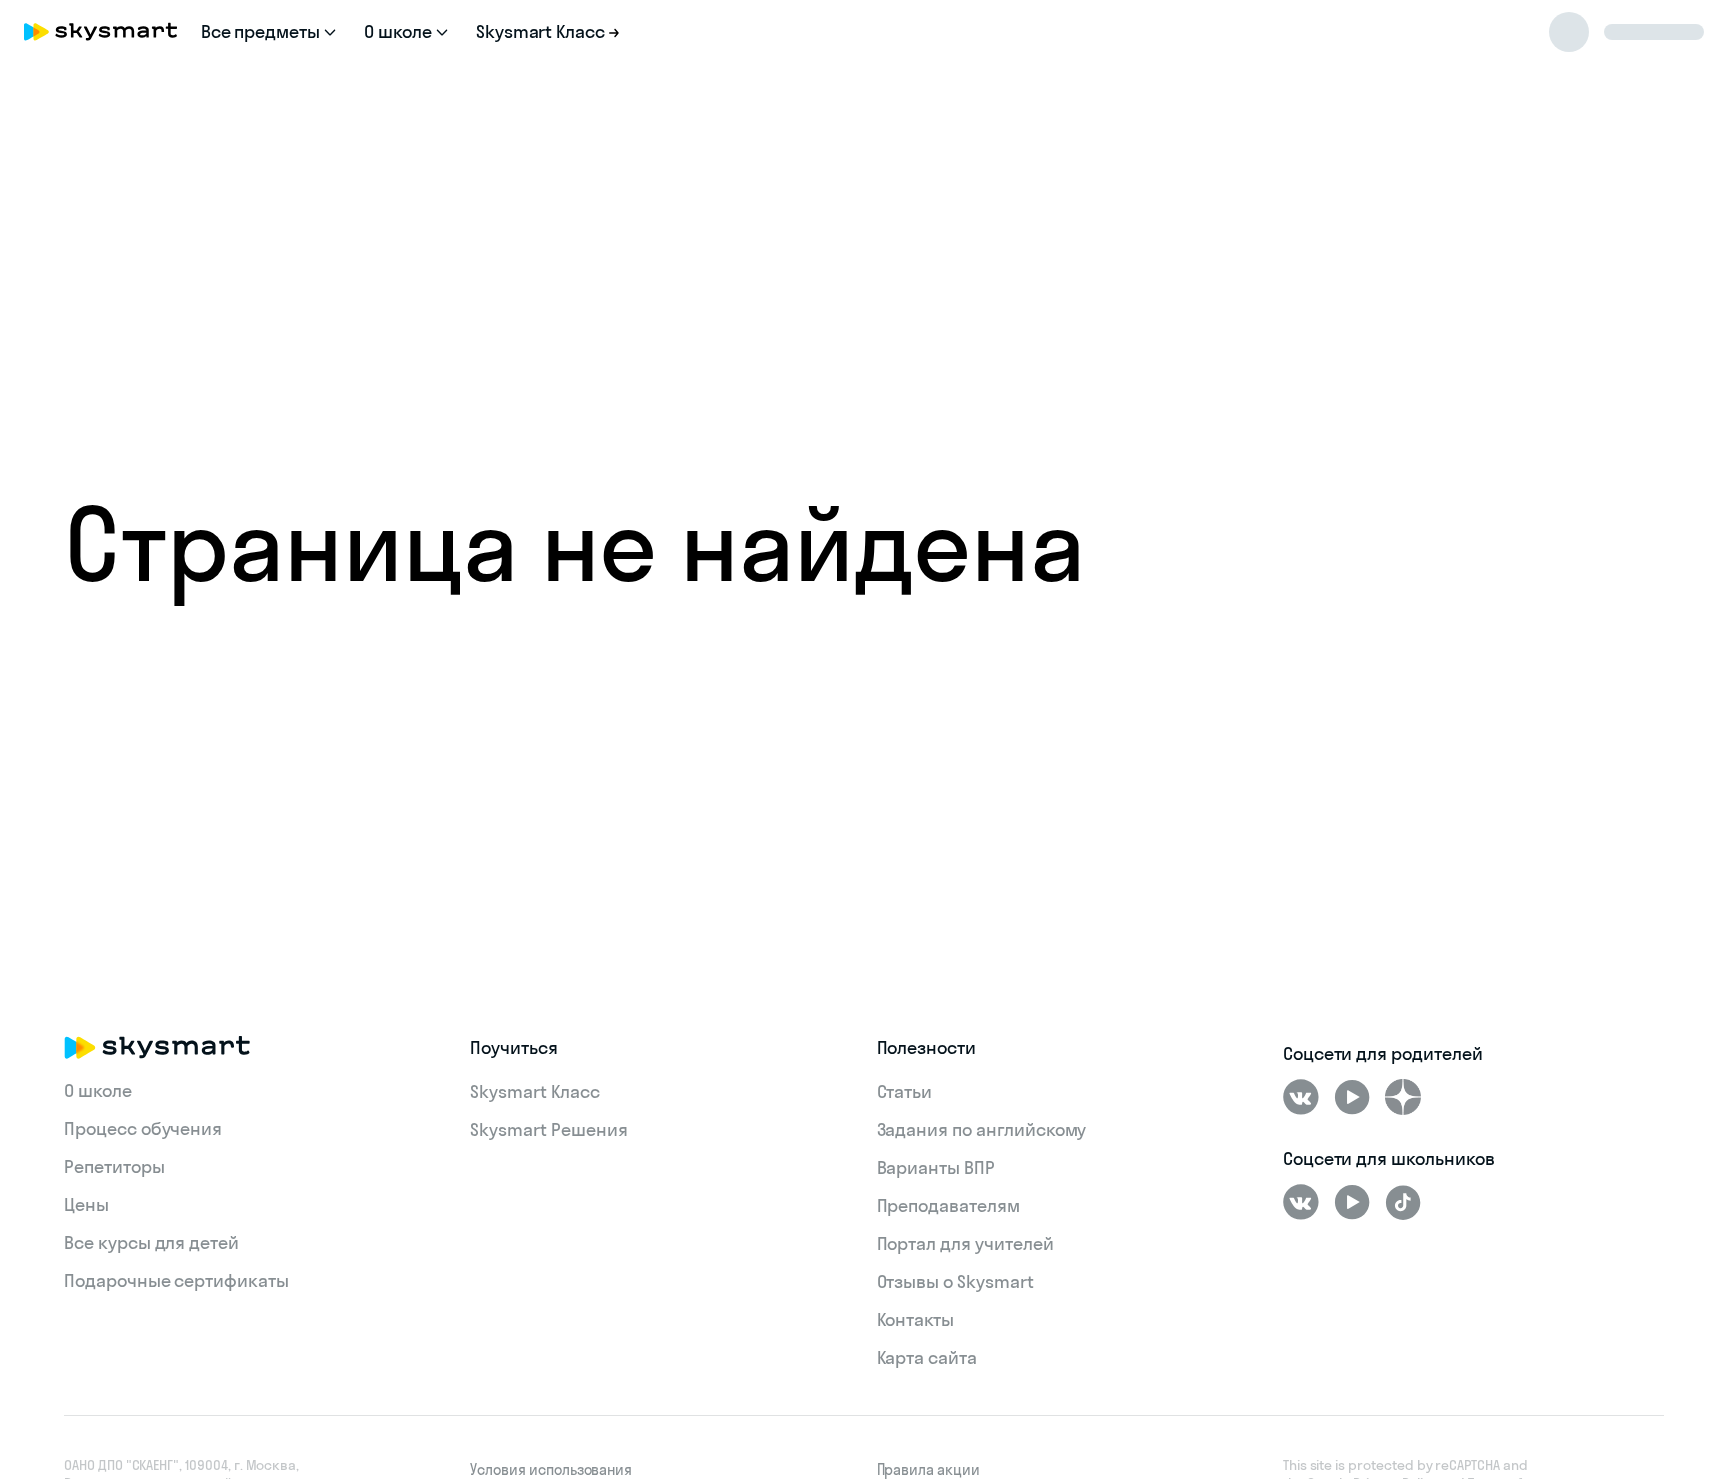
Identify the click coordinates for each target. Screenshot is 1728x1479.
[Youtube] (1352, 1097)
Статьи (905, 1091)
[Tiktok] (1403, 1202)
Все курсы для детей (151, 1242)
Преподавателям (948, 1205)
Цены (86, 1204)
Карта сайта (927, 1357)
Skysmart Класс (534, 1091)
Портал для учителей (965, 1243)
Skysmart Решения (548, 1129)
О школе (98, 1090)
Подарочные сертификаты (176, 1280)
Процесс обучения (143, 1128)
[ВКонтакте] (1301, 1097)
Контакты (916, 1319)
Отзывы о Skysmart (955, 1281)
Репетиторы (114, 1166)
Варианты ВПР (936, 1167)
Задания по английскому (982, 1129)
